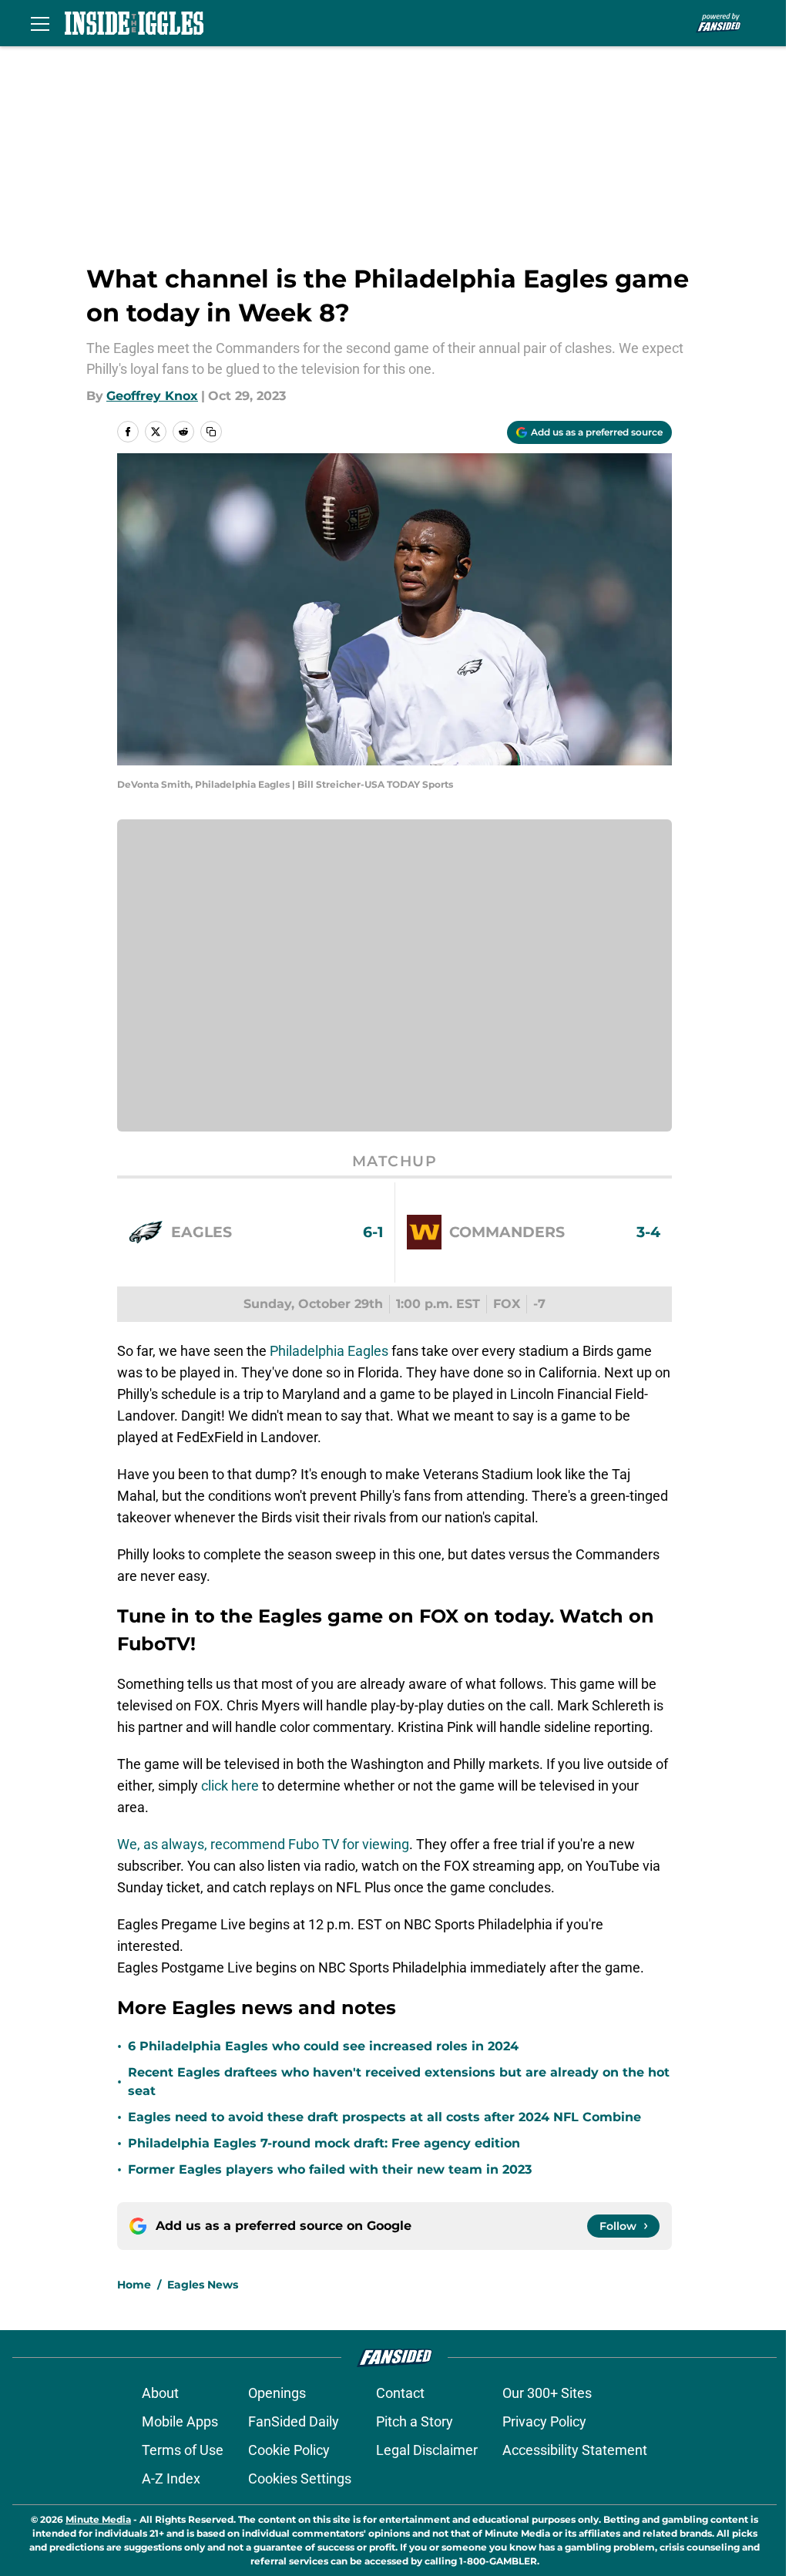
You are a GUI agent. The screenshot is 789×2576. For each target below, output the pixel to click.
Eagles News (203, 2285)
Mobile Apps (180, 2421)
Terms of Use (183, 2450)
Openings (277, 2393)
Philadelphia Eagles (329, 1351)
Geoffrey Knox (152, 396)
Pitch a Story (415, 2421)
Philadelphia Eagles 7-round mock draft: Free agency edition (324, 2143)
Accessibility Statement (575, 2450)
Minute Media (98, 2519)
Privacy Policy (544, 2421)
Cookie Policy (289, 2450)
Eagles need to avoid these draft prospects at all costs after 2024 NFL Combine (384, 2117)
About (160, 2393)
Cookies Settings (300, 2478)
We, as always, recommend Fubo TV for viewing (263, 1844)
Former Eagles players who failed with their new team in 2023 (330, 2169)
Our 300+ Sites (547, 2393)
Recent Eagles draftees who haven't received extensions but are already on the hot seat (399, 2082)
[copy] (211, 432)
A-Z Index (171, 2478)
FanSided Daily (294, 2421)
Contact (400, 2393)
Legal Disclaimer (427, 2450)
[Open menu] (40, 23)
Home (134, 2285)
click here (230, 1786)
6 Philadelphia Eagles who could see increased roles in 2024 (323, 2046)
